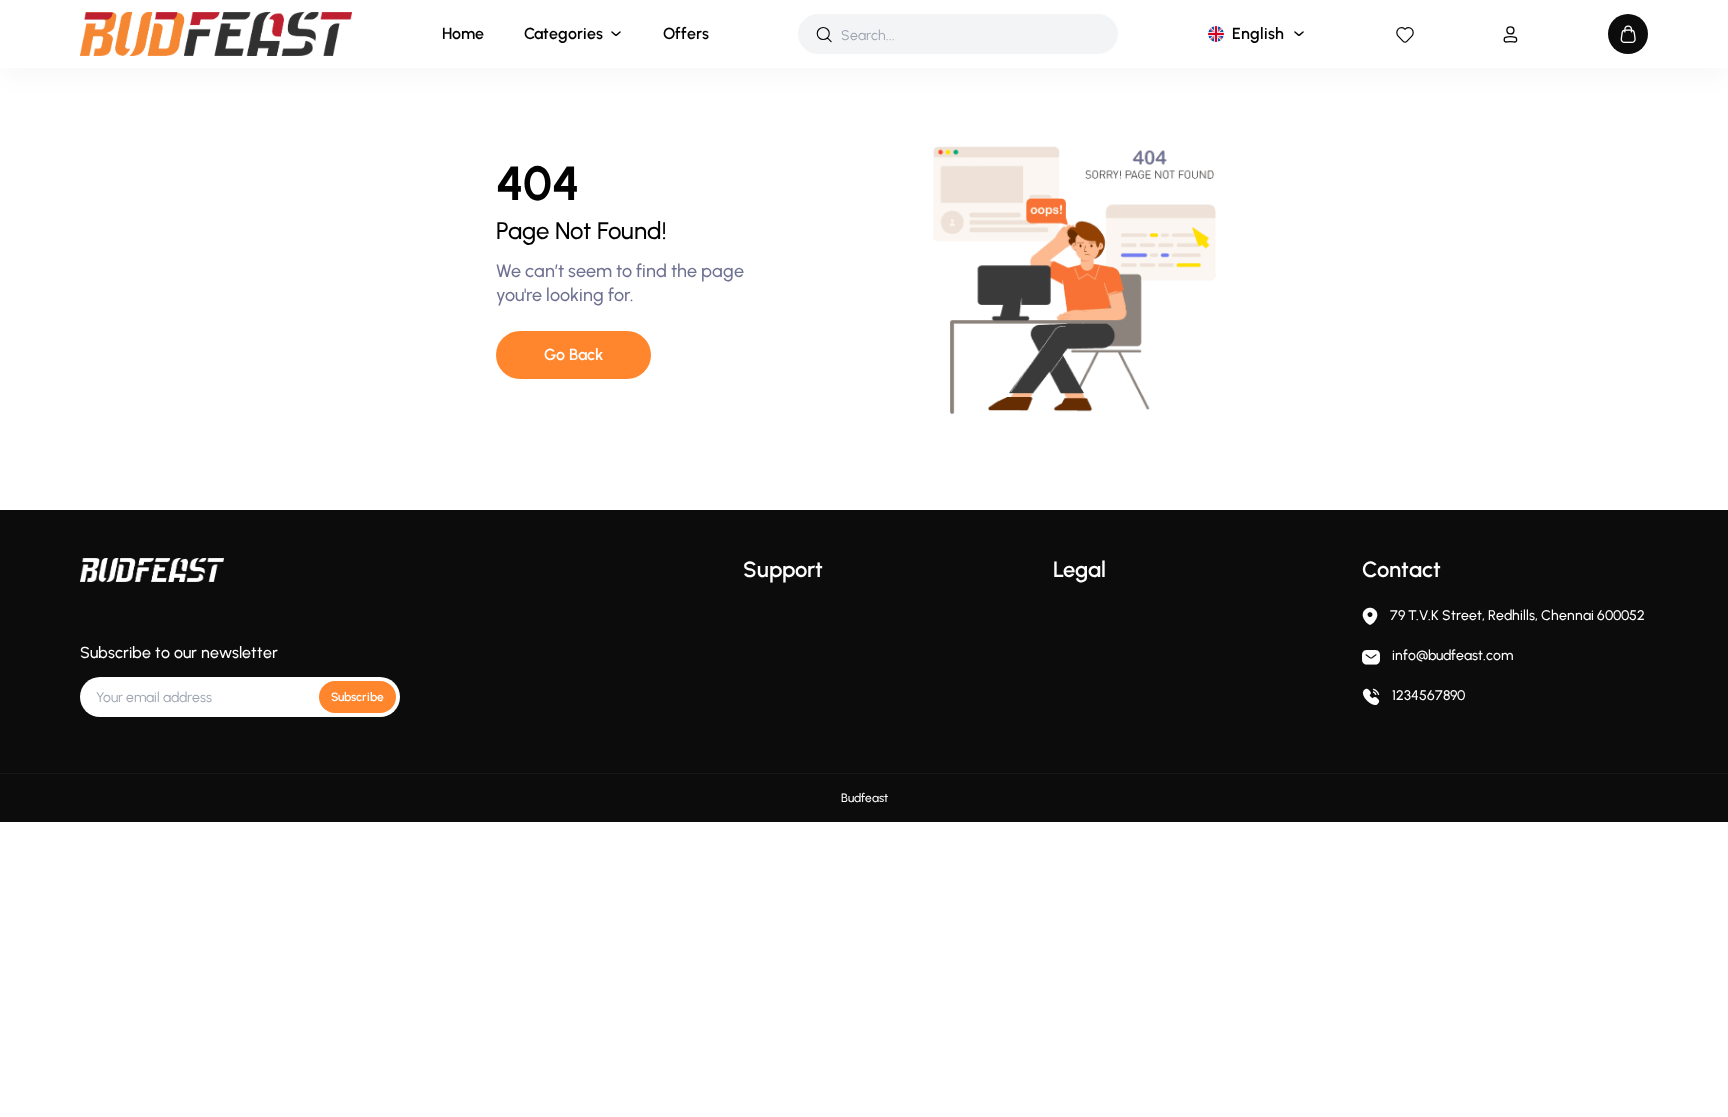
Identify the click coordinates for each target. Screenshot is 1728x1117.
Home (463, 33)
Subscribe (357, 697)
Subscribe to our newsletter (179, 652)
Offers (686, 33)
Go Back (573, 354)
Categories (563, 33)
